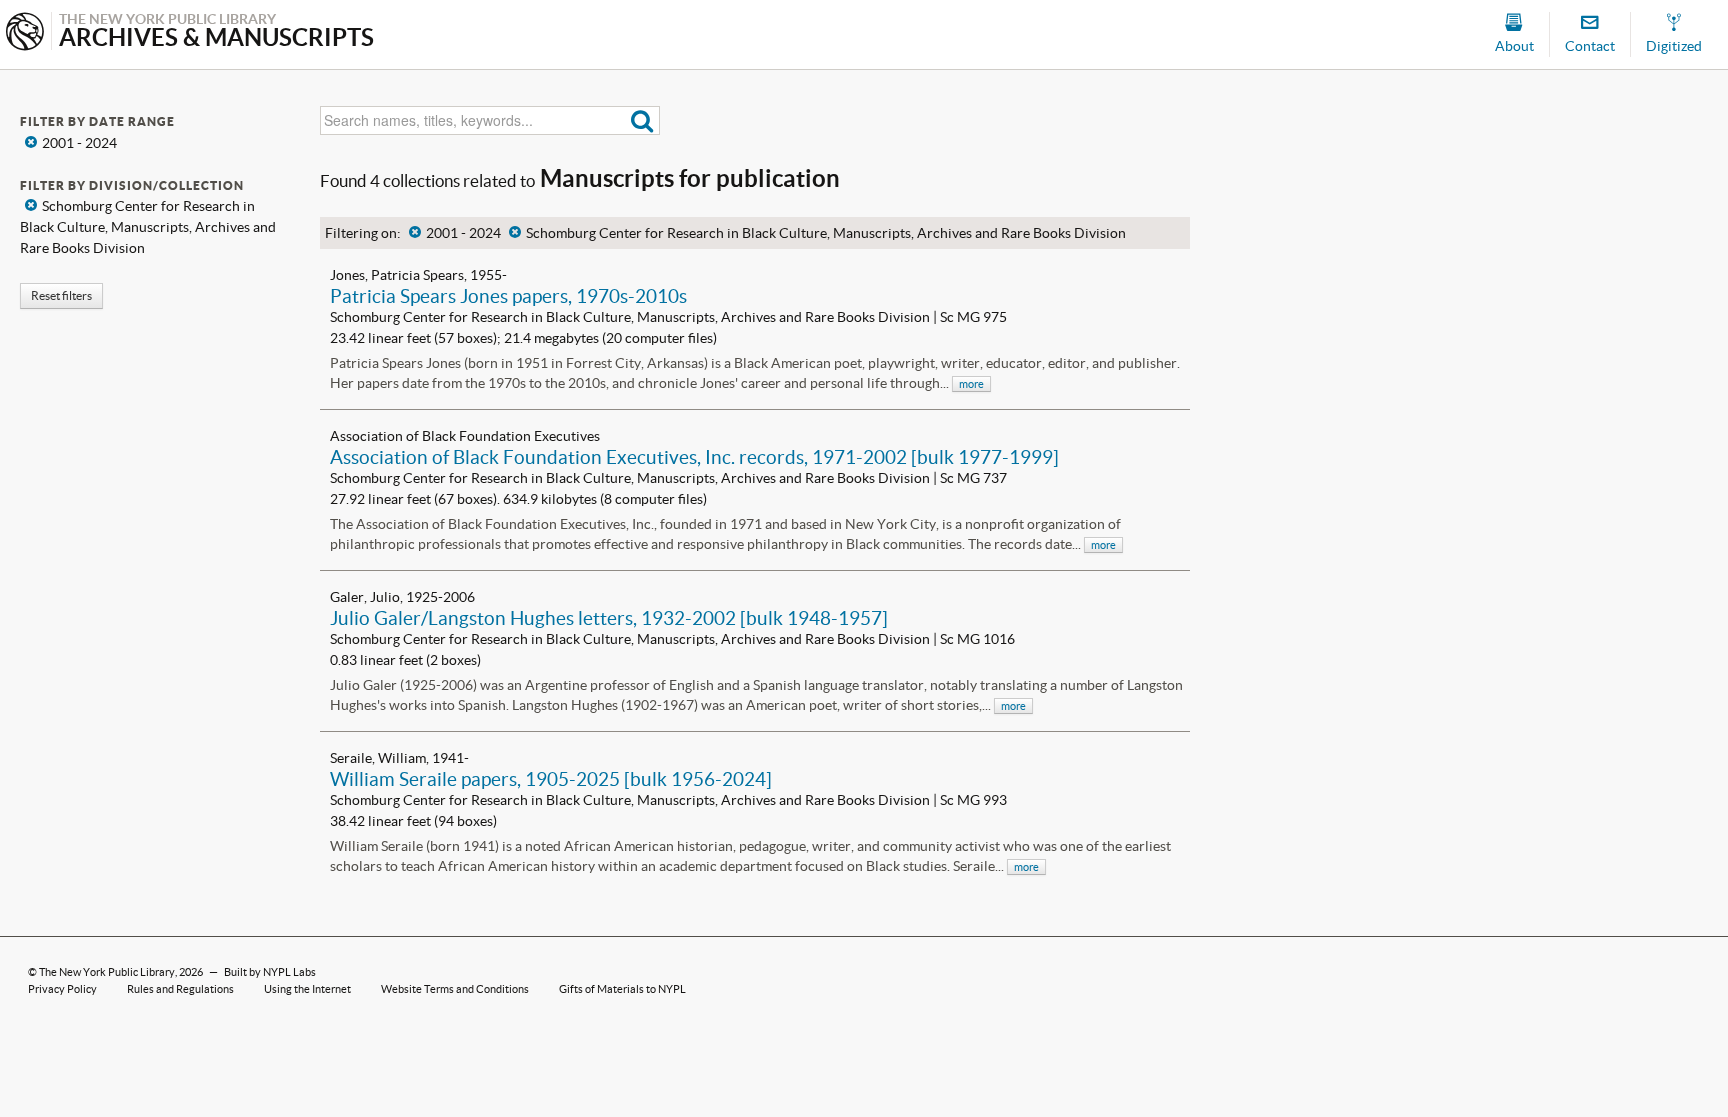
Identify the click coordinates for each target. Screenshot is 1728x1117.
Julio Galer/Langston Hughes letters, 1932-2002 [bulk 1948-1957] (609, 618)
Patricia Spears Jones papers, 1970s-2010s (508, 296)
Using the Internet (307, 989)
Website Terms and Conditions (455, 989)
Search (642, 120)
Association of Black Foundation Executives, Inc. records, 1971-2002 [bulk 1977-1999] (694, 457)
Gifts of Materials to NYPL (622, 989)
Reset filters (61, 295)
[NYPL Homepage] (25, 33)
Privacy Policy (62, 989)
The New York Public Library (107, 972)
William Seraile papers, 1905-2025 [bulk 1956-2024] (551, 779)
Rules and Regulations (180, 989)
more (971, 384)
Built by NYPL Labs (270, 972)
